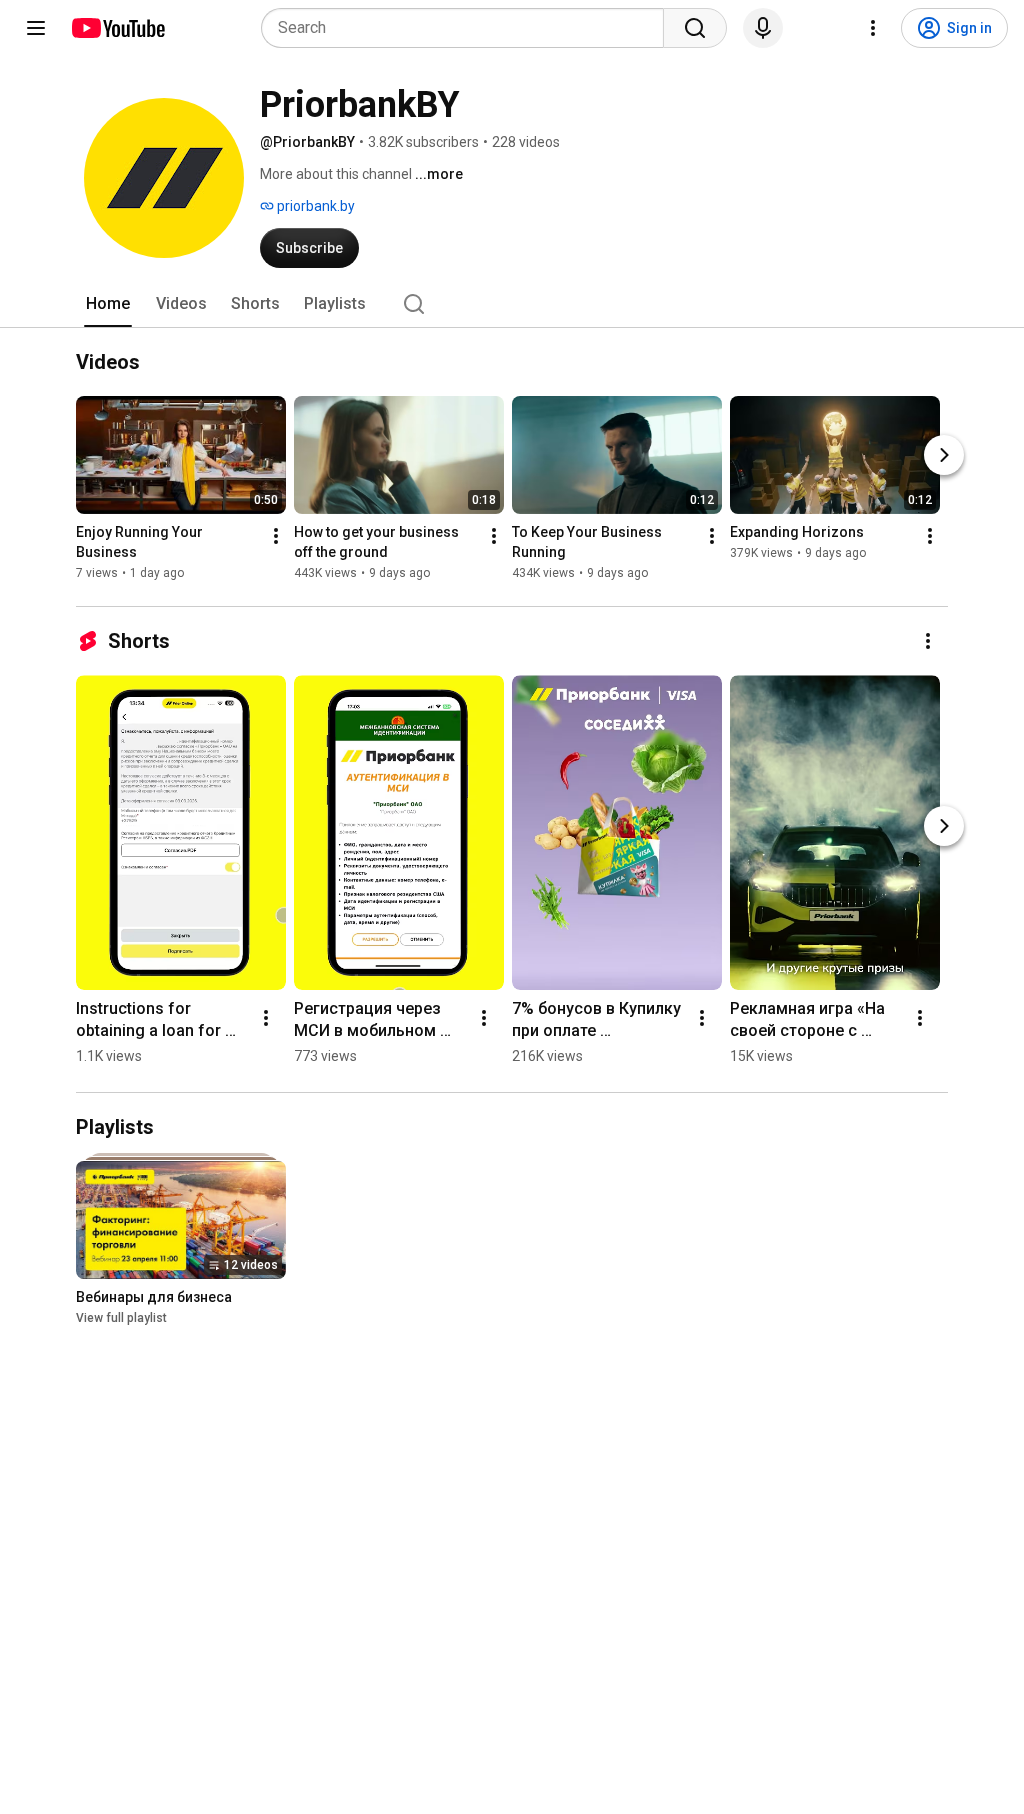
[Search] (695, 28)
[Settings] (873, 28)
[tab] (108, 304)
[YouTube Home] (117, 28)
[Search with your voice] (763, 28)
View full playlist (121, 1318)
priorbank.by (314, 206)
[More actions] (276, 536)
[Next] (944, 455)
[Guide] (36, 28)
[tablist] (512, 304)
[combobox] (468, 28)
